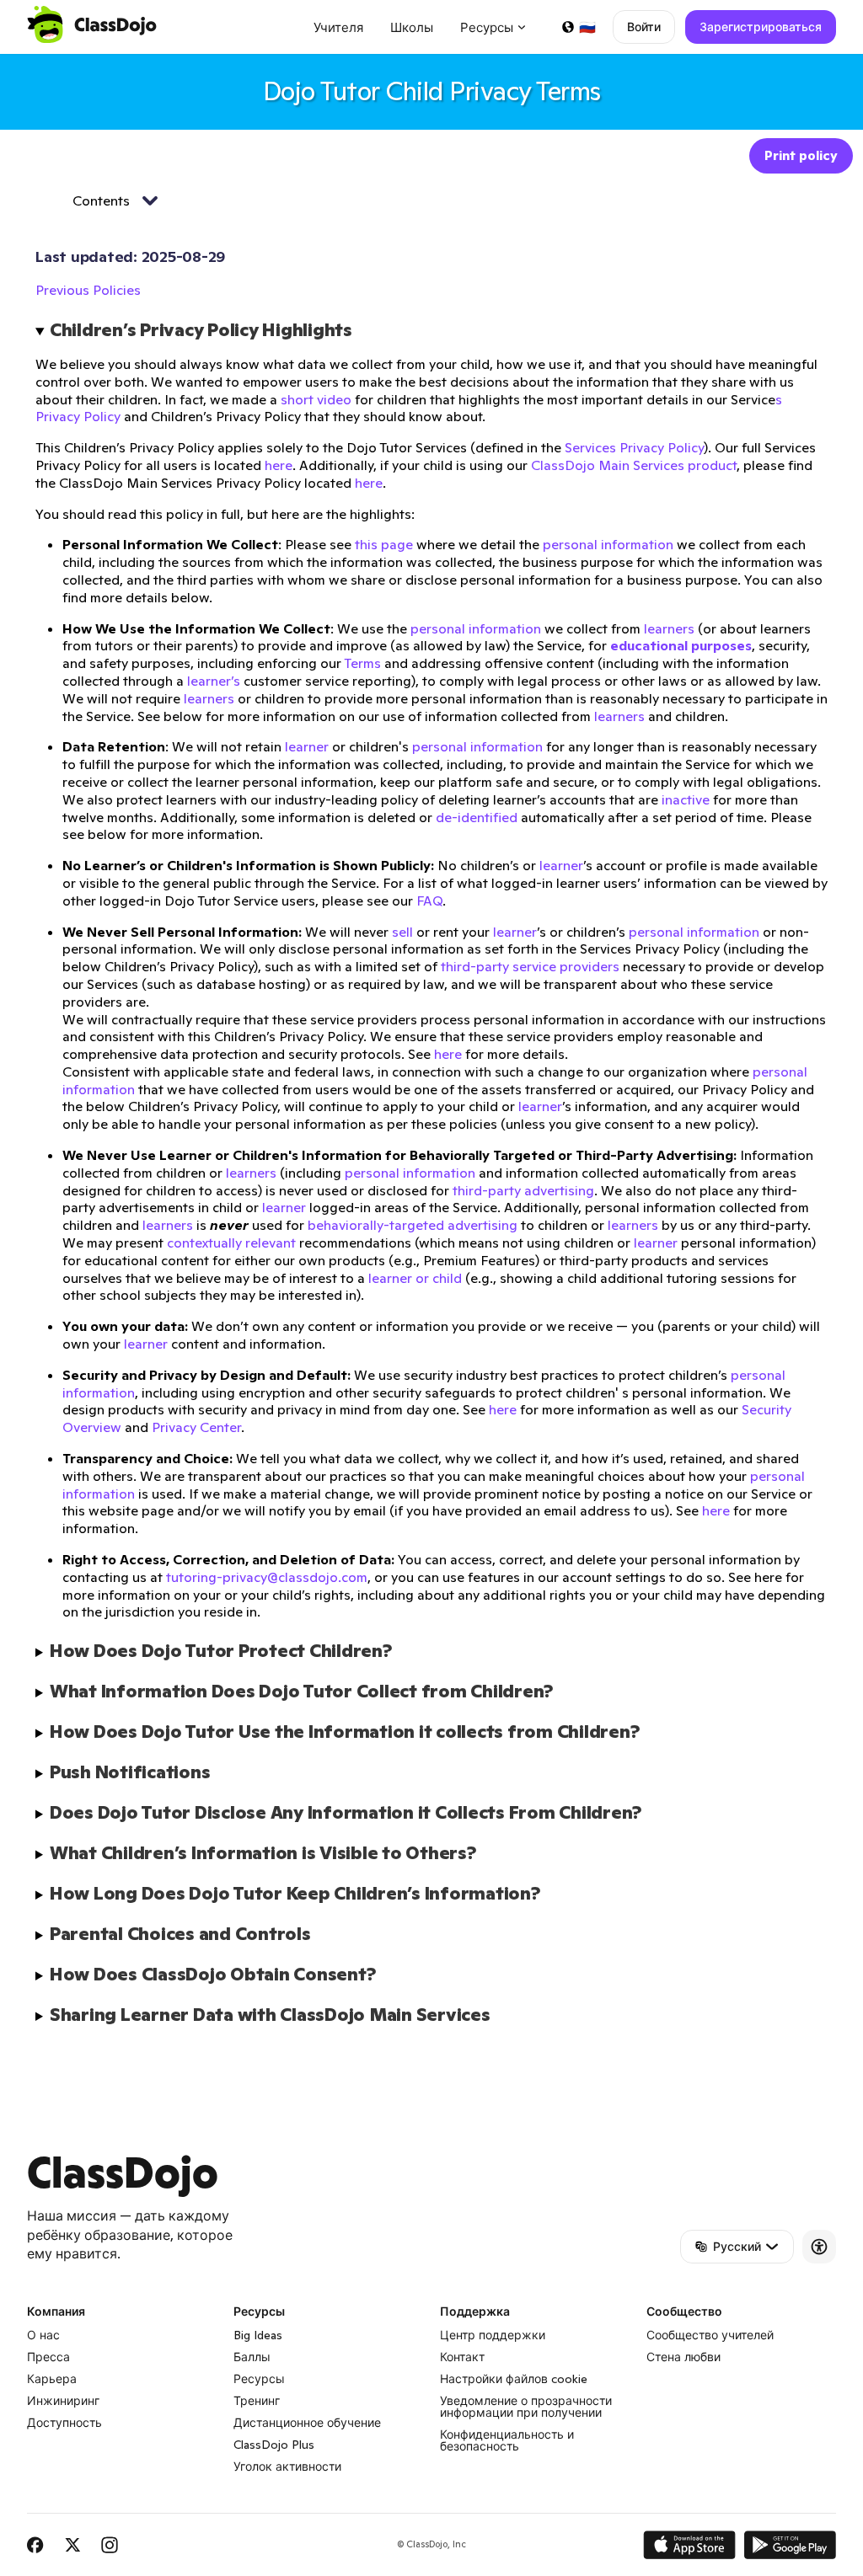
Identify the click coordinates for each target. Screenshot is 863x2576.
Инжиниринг (63, 2401)
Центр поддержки (493, 2335)
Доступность (64, 2423)
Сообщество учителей (710, 2335)
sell (402, 932)
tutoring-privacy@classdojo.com (267, 1577)
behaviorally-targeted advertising (413, 1225)
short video (316, 399)
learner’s (214, 681)
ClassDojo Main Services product (634, 465)
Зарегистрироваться (761, 27)
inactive (686, 799)
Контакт (462, 2357)
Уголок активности (287, 2466)
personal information (608, 544)
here (279, 465)
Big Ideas (258, 2335)
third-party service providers (530, 966)
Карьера (52, 2379)
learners (669, 628)
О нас (43, 2335)
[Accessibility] (819, 2247)
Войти (644, 27)
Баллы (252, 2357)
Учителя (338, 27)
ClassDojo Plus (274, 2445)
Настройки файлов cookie (514, 2379)
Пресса (48, 2357)
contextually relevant (231, 1243)
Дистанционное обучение (307, 2423)
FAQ (429, 901)
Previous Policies (88, 290)
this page (384, 544)
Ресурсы (259, 2379)
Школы (412, 27)
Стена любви (683, 2357)
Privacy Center (196, 1427)
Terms (362, 663)
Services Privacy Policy (634, 447)
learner (307, 746)
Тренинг (257, 2401)
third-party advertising (523, 1190)
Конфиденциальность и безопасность (507, 2440)
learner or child (415, 1278)
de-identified (477, 817)
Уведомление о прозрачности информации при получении (526, 2407)
